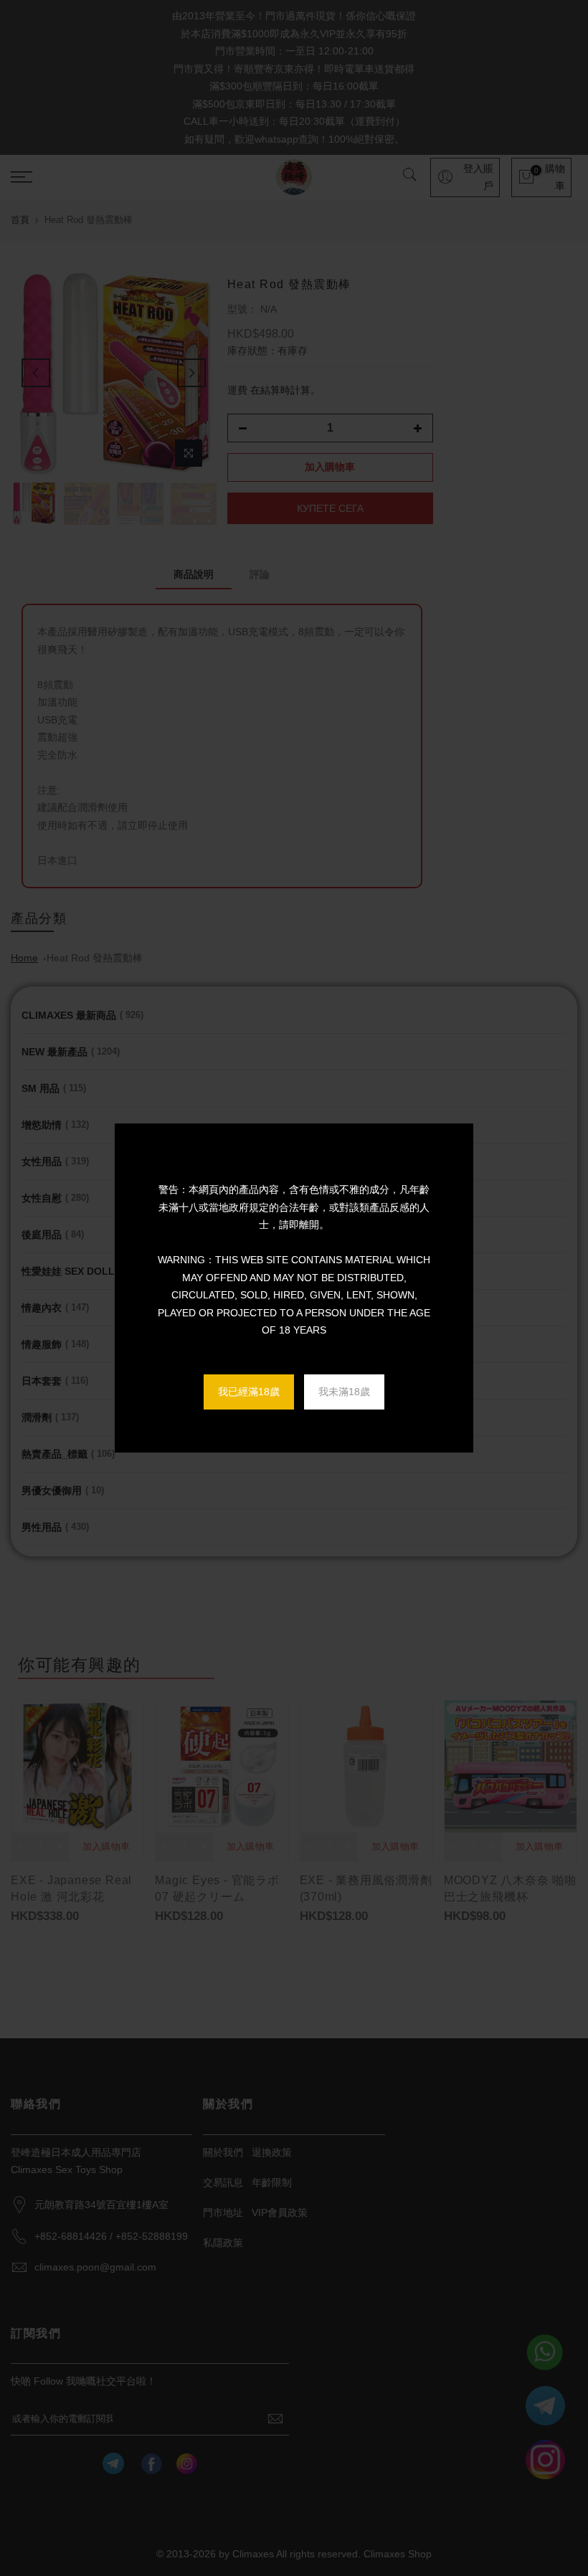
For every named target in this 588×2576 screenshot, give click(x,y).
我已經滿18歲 (249, 1392)
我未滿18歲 (344, 1392)
